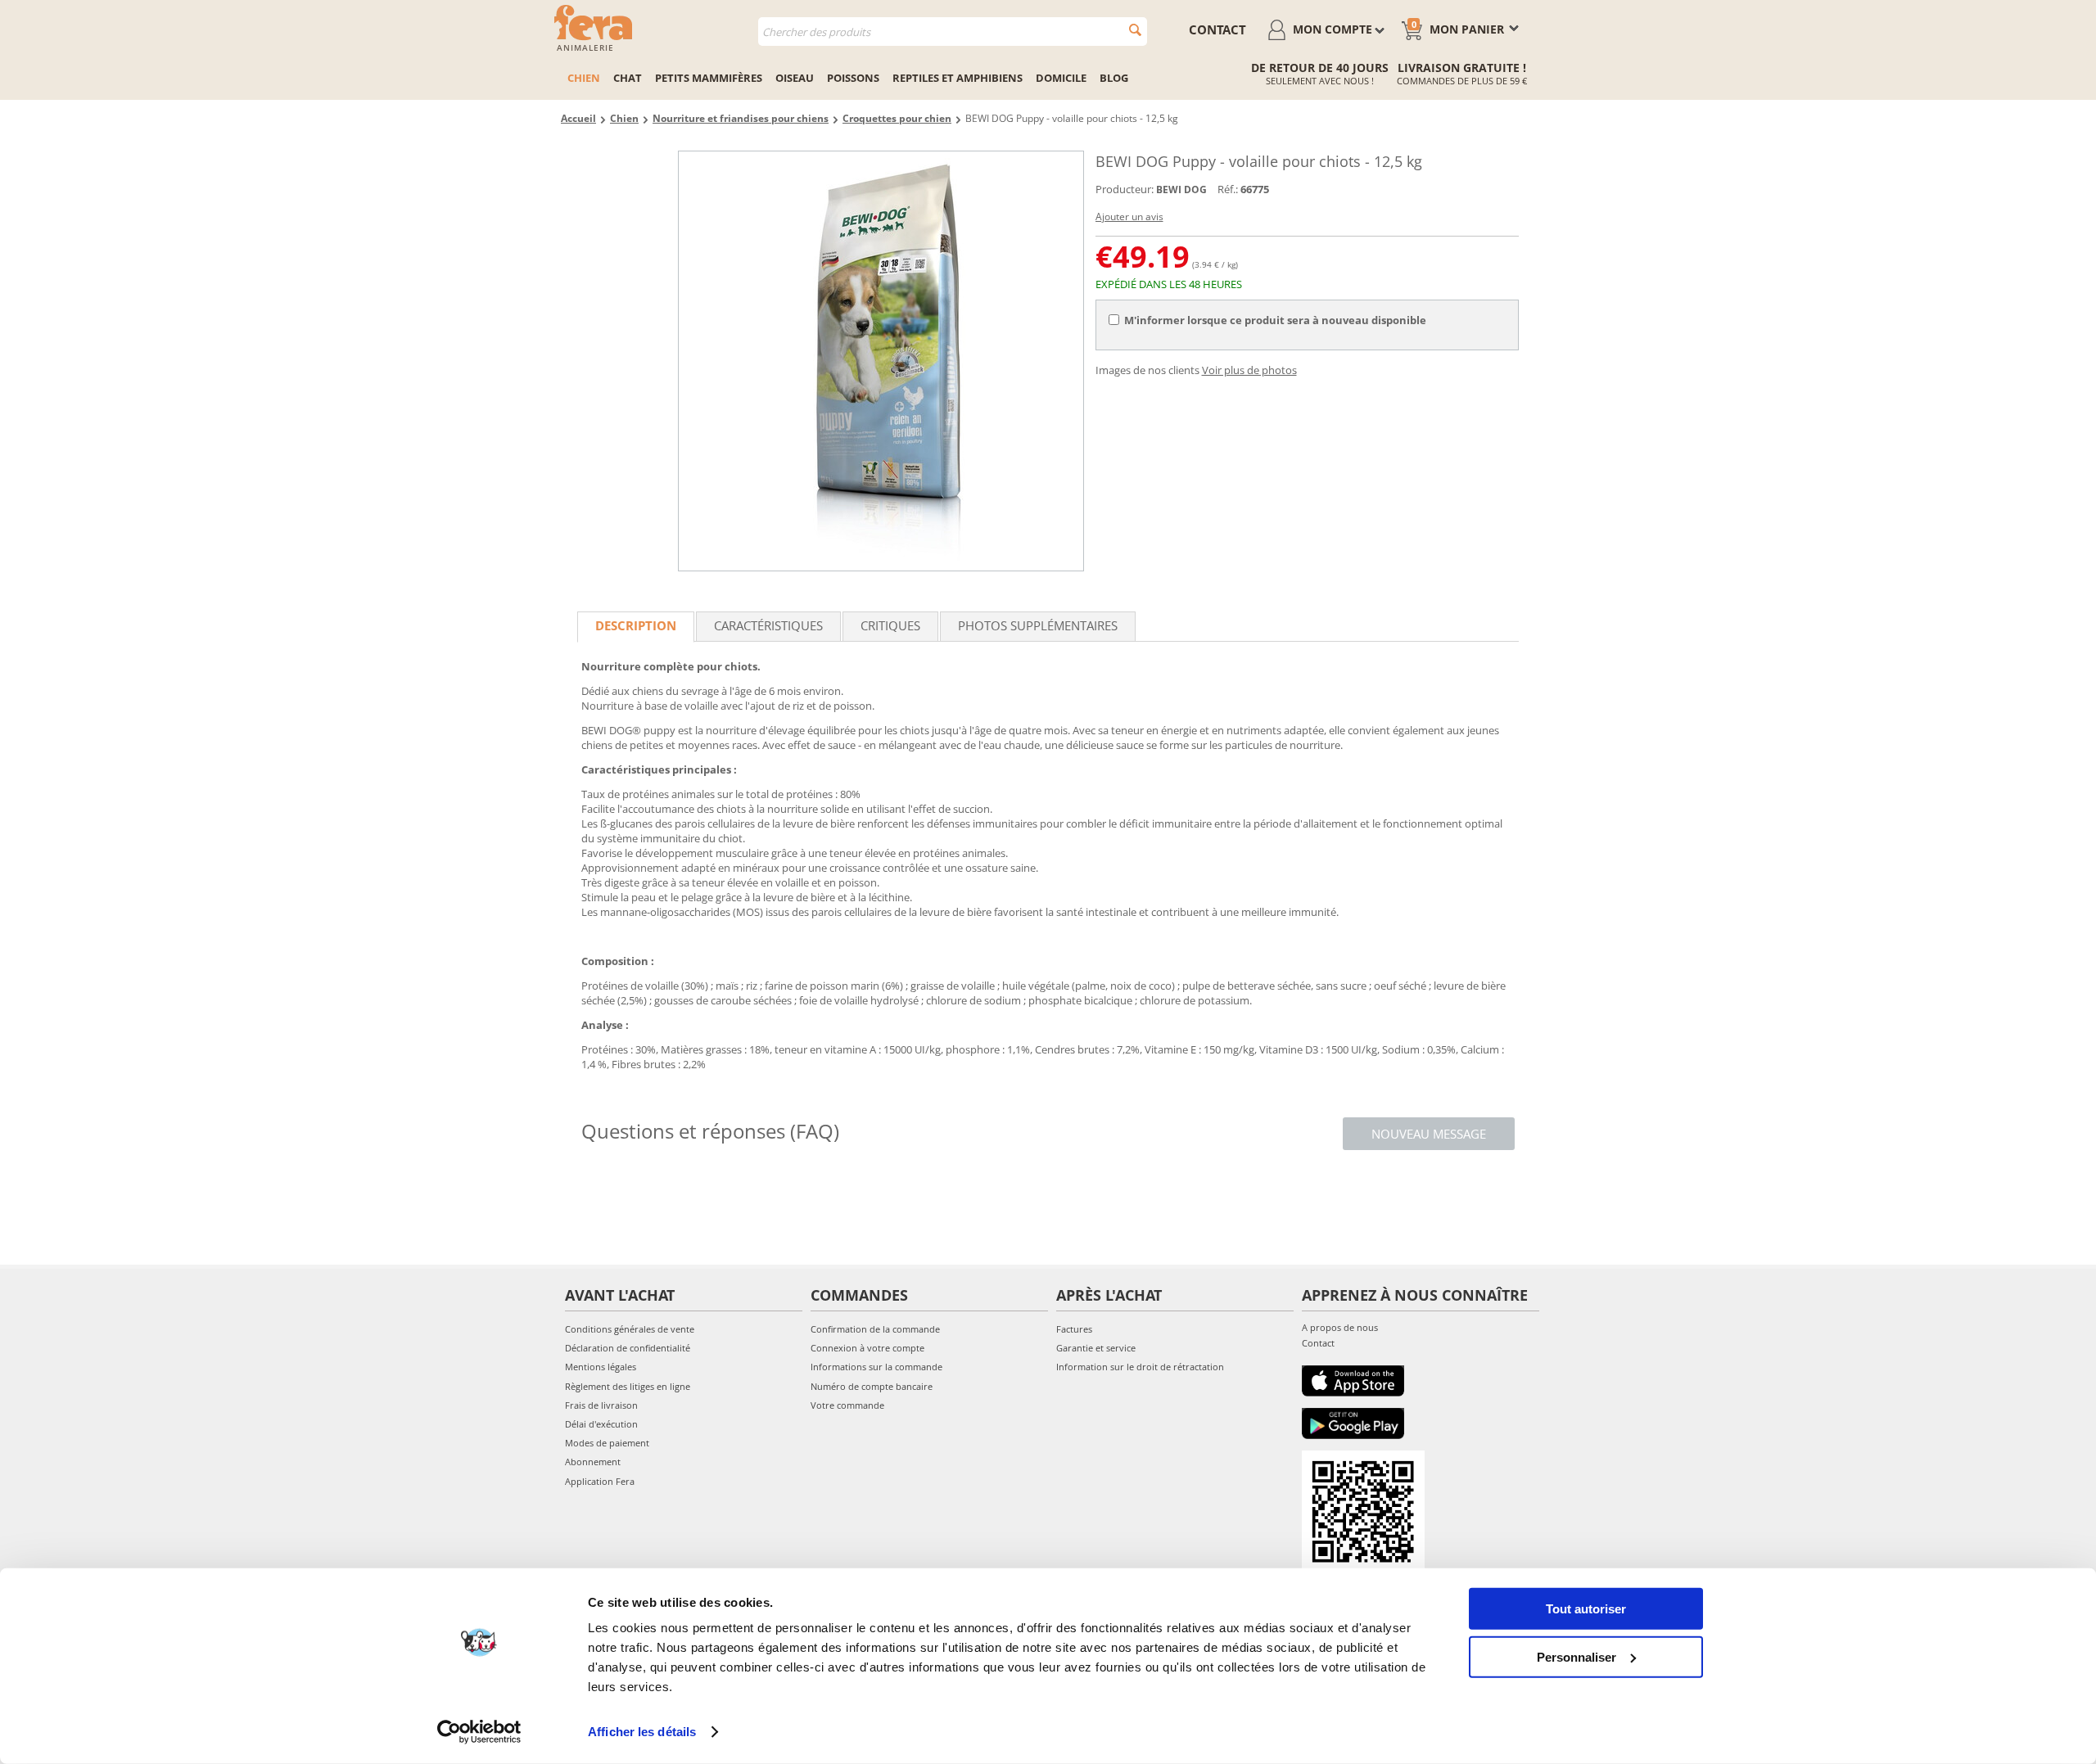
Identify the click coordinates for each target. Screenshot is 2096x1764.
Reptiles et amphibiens (958, 78)
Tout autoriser (1586, 1609)
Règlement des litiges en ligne (628, 1386)
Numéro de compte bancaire (872, 1386)
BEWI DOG (1181, 189)
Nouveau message (1429, 1134)
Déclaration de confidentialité (628, 1348)
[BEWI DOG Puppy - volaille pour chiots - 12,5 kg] (881, 361)
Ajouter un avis (1129, 217)
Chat (628, 78)
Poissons (853, 78)
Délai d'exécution (601, 1424)
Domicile (1061, 78)
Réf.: (1228, 189)
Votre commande (847, 1405)
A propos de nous (1340, 1327)
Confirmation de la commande (875, 1329)
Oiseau (795, 78)
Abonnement (593, 1462)
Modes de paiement (607, 1443)
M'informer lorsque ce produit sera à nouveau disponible (1275, 320)
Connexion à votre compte (867, 1348)
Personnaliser (1577, 1656)
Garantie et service (1096, 1348)
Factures (1074, 1329)
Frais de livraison (601, 1405)
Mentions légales (601, 1367)
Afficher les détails (642, 1732)
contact (1217, 29)
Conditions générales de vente (630, 1329)
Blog (1114, 78)
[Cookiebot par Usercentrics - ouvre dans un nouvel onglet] (479, 1732)
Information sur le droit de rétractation (1140, 1367)
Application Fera (600, 1481)
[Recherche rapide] (1135, 30)
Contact (1318, 1343)
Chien (584, 78)
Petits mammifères (709, 78)
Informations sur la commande (876, 1367)
